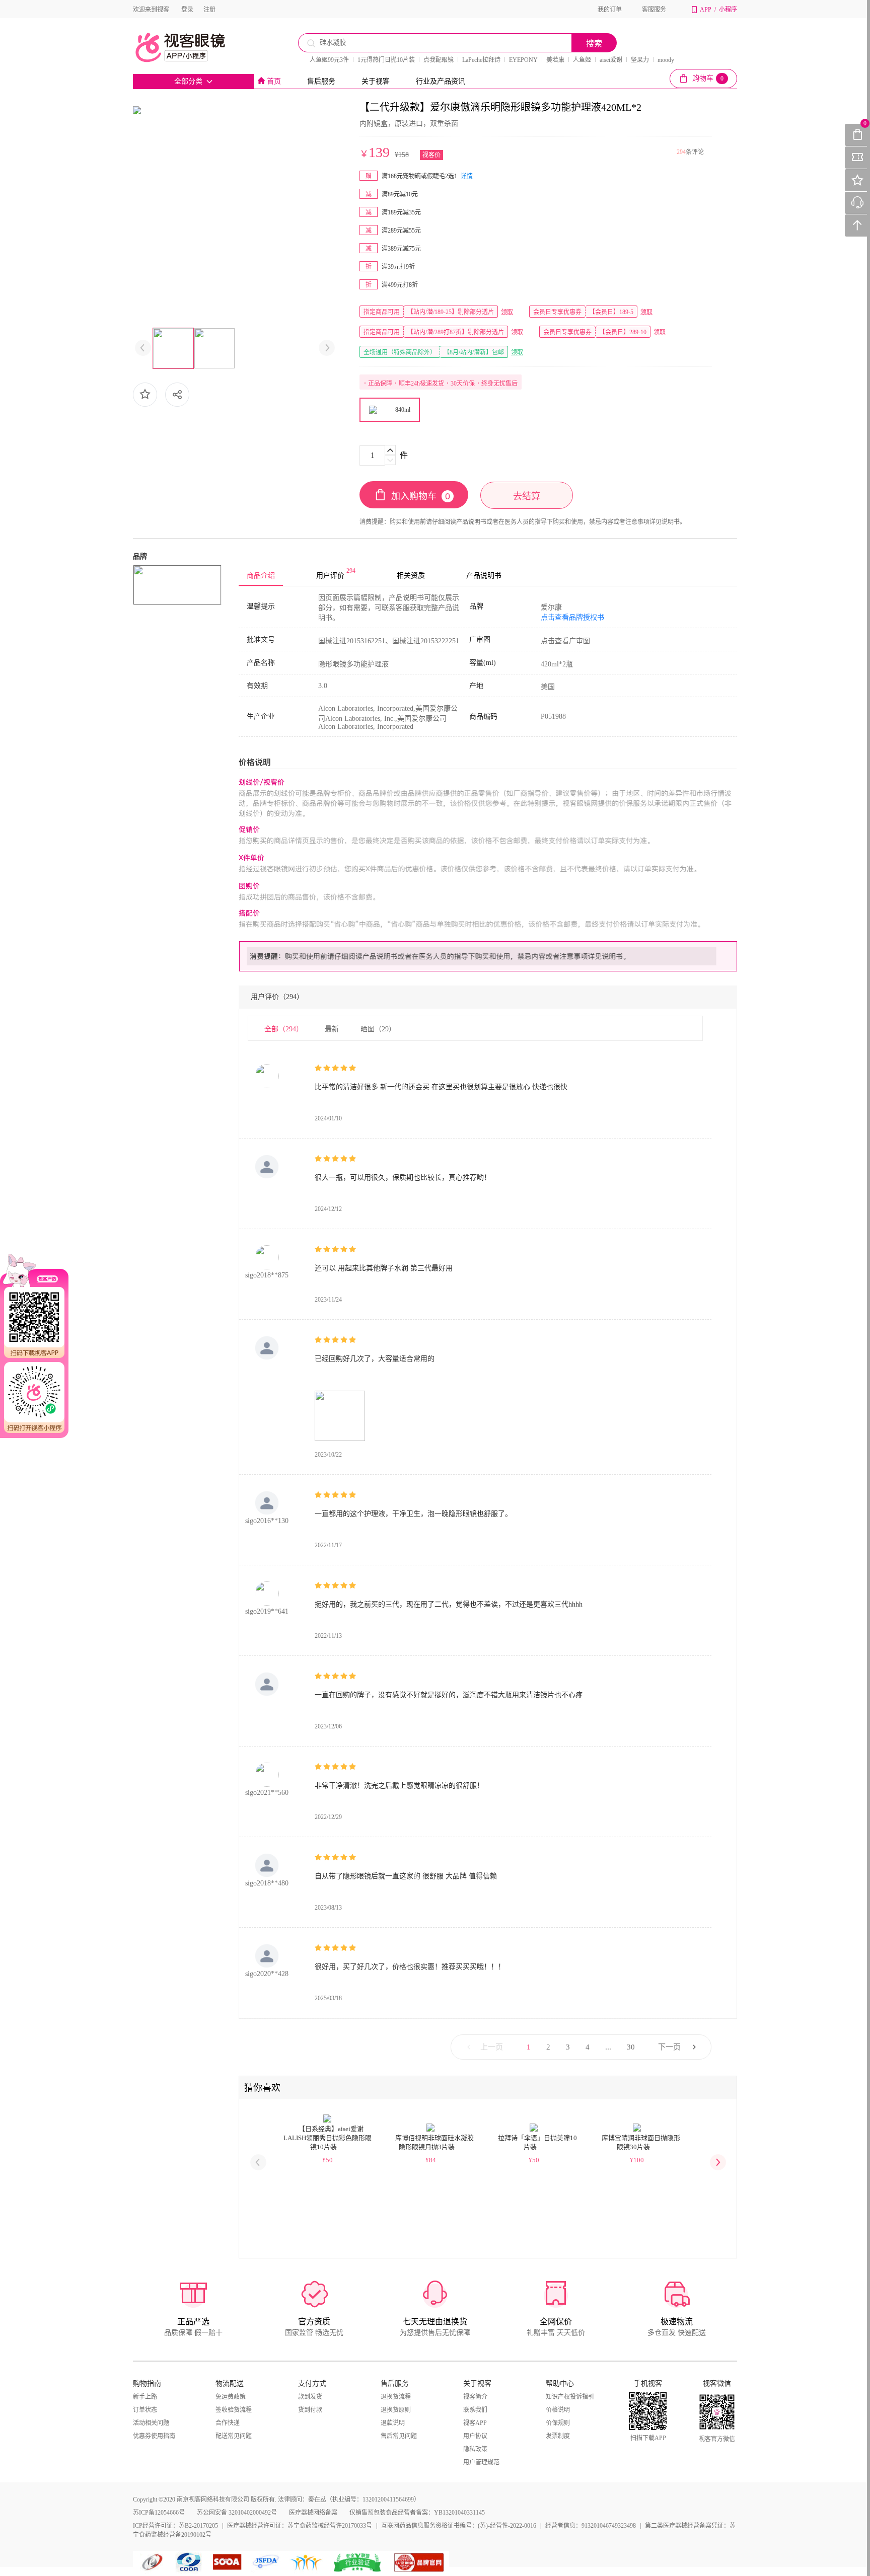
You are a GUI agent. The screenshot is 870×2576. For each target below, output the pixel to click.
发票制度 (558, 2436)
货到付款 (310, 2410)
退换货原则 (396, 2410)
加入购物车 (421, 496)
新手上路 (145, 2397)
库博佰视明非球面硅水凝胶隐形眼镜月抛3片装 (434, 2142)
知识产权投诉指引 (570, 2397)
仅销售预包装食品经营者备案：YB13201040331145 (417, 2513)
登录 (187, 10)
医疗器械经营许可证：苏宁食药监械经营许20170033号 (300, 2526)
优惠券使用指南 (154, 2436)
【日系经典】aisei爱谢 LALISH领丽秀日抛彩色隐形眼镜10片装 (328, 2138)
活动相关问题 (151, 2423)
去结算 (527, 496)
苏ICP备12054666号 (159, 2513)
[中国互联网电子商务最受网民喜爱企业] (307, 2562)
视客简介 (475, 2397)
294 (681, 152)
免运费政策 (231, 2397)
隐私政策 (475, 2449)
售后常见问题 (399, 2436)
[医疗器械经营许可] (268, 2562)
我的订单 (610, 10)
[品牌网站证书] (419, 2562)
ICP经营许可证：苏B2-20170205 (175, 2526)
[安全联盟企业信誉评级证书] (358, 2562)
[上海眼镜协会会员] (227, 2562)
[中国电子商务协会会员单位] (153, 2562)
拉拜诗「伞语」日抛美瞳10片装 (537, 2142)
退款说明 (393, 2423)
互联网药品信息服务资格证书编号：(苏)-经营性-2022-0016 (459, 2526)
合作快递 (228, 2423)
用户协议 (475, 2436)
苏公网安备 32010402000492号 (237, 2513)
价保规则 (558, 2423)
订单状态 (145, 2410)
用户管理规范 (481, 2462)
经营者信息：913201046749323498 (591, 2526)
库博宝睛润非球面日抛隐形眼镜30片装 (641, 2142)
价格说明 (558, 2410)
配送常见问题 (234, 2436)
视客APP (475, 2423)
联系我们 (475, 2410)
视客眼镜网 (191, 47)
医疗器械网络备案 (313, 2513)
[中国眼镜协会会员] (191, 2562)
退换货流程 (396, 2397)
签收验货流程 (234, 2410)
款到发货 (310, 2397)
